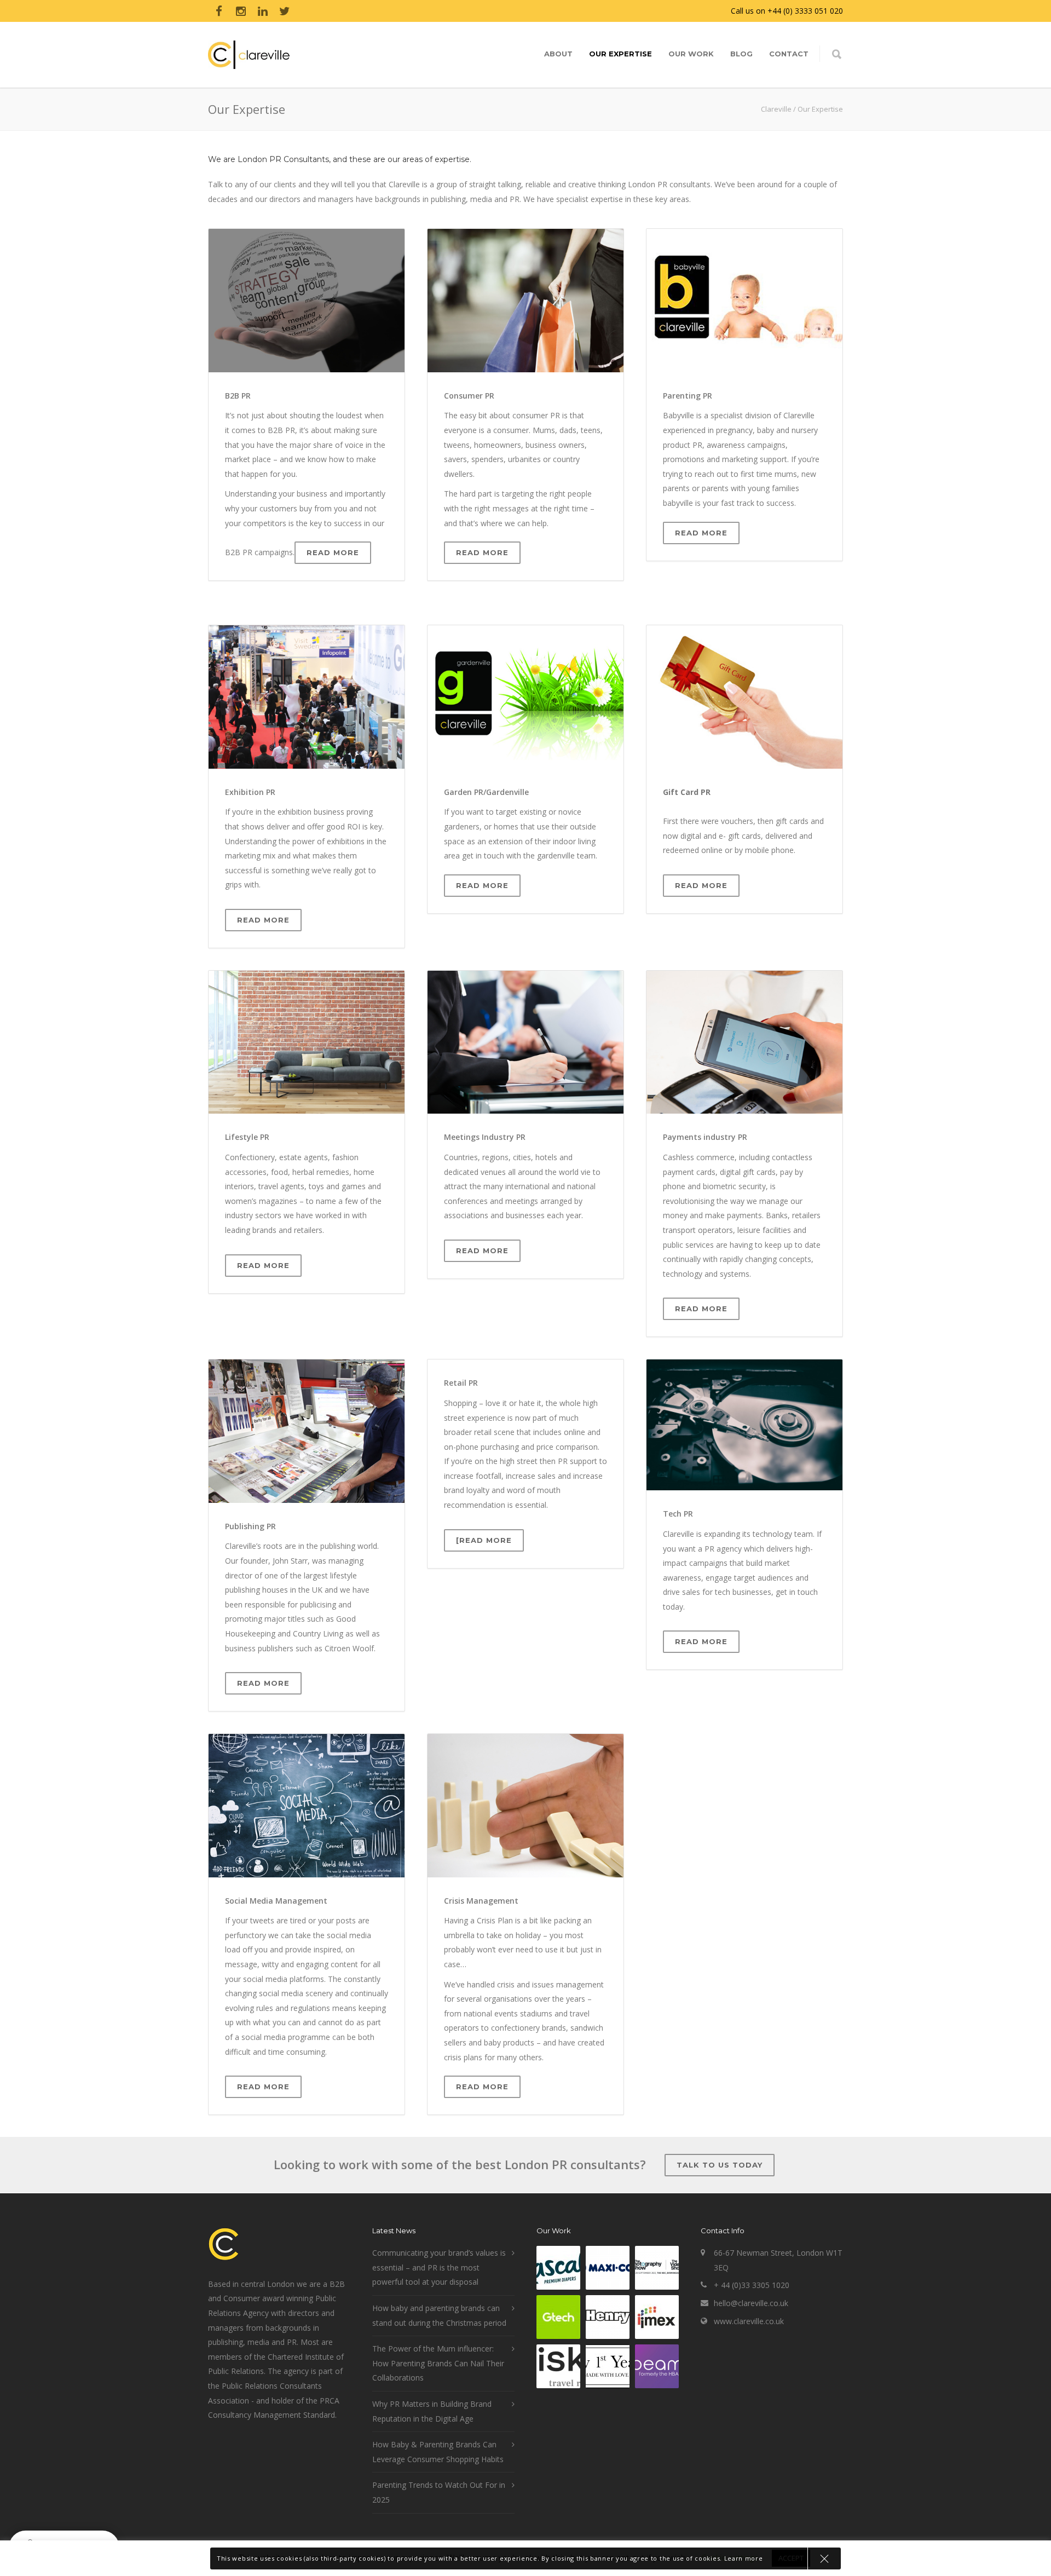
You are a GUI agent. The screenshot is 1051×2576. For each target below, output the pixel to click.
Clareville (776, 109)
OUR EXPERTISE (620, 54)
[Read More (484, 1540)
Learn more (744, 2558)
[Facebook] (219, 11)
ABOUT (558, 54)
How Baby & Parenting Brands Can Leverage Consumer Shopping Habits (438, 2452)
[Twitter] (285, 11)
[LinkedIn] (263, 11)
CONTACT (789, 54)
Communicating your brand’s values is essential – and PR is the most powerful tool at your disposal (439, 2267)
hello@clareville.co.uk (751, 2303)
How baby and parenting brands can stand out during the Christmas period (439, 2315)
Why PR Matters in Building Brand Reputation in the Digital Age (432, 2411)
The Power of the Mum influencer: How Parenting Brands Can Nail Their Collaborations (438, 2363)
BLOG (741, 54)
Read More (333, 552)
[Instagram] (241, 11)
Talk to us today (720, 2165)
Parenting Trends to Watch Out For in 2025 (439, 2492)
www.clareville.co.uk (749, 2321)
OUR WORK (691, 54)
